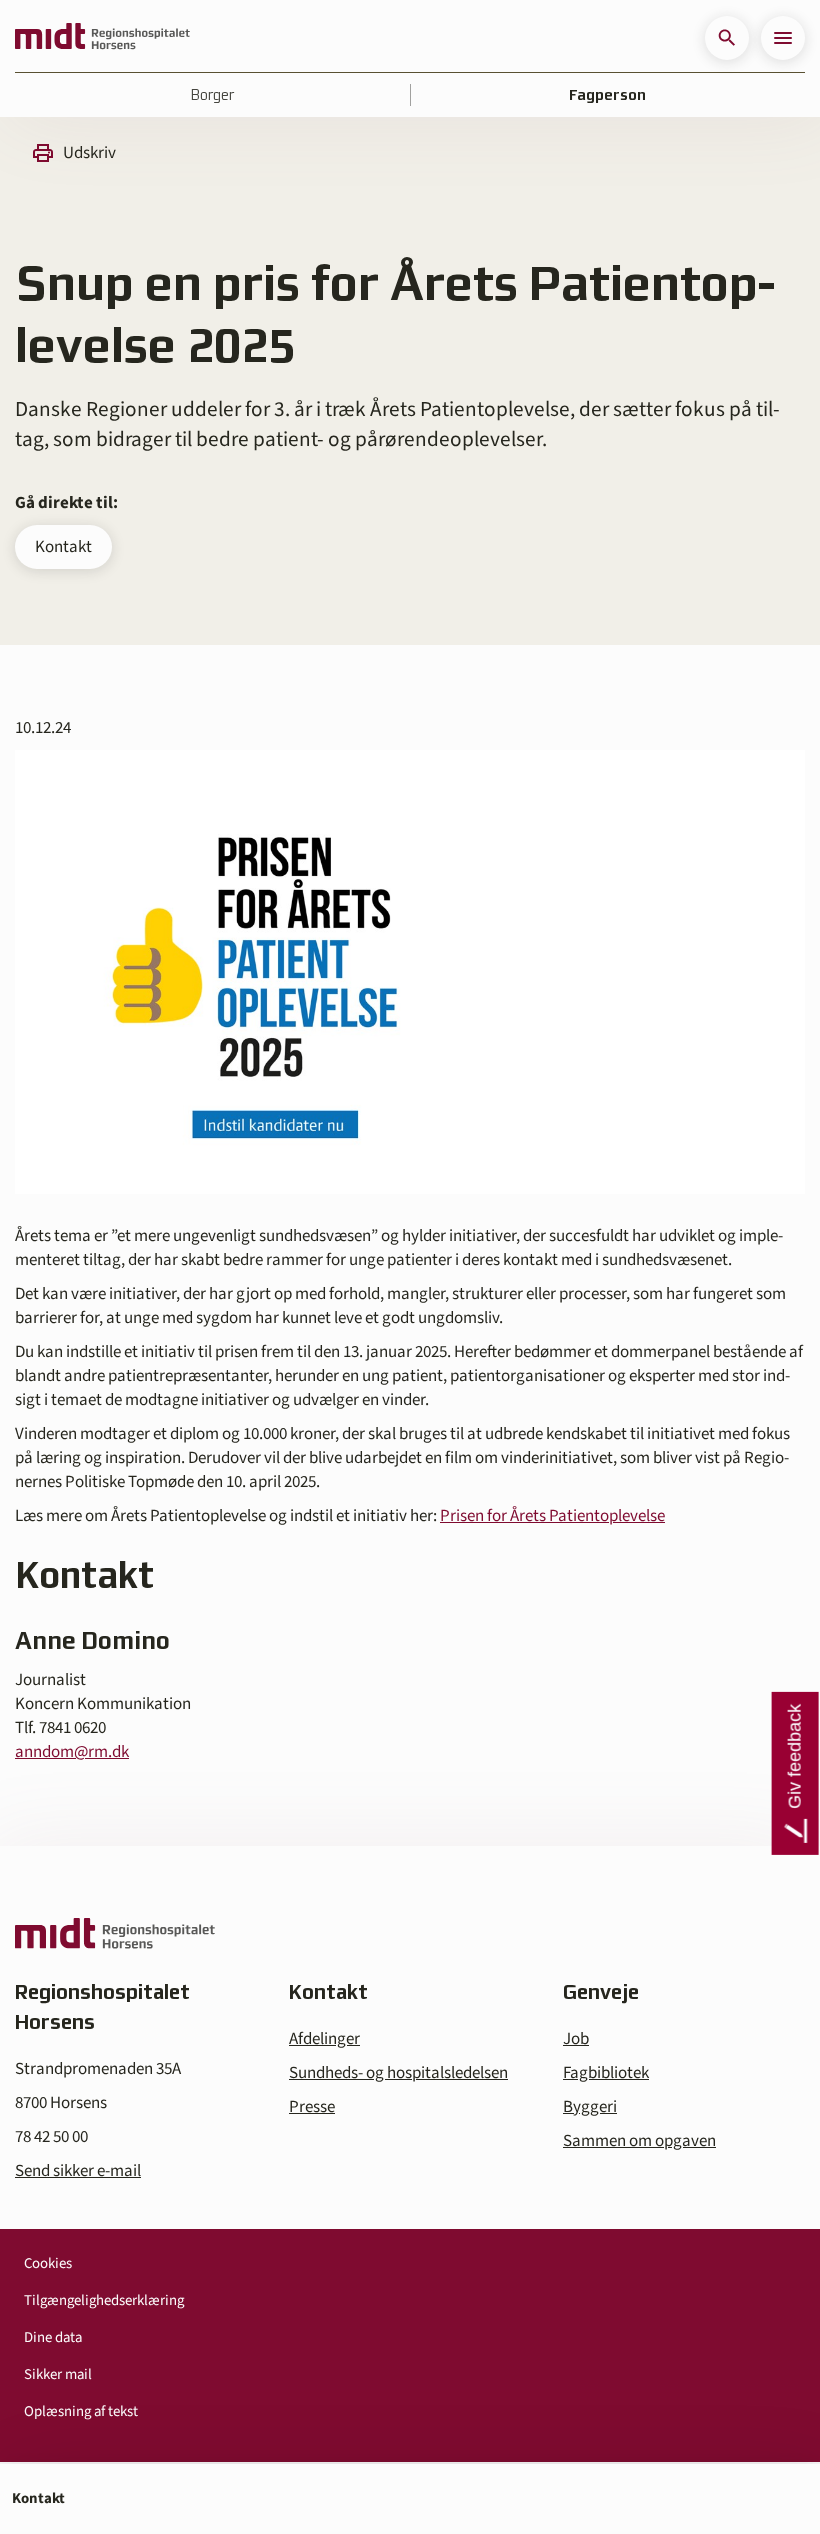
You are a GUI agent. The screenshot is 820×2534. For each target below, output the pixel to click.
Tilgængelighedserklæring (104, 2300)
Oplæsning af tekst (81, 2411)
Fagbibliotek (606, 2073)
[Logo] (102, 38)
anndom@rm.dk (72, 1752)
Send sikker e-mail (78, 2171)
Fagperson (607, 95)
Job (576, 2039)
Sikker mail (58, 2374)
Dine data (53, 2337)
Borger (212, 95)
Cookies (48, 2263)
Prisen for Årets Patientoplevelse (552, 1516)
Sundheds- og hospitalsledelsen (398, 2073)
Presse (312, 2107)
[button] (727, 38)
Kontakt (63, 547)
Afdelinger (324, 2039)
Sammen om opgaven (639, 2141)
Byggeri (590, 2107)
